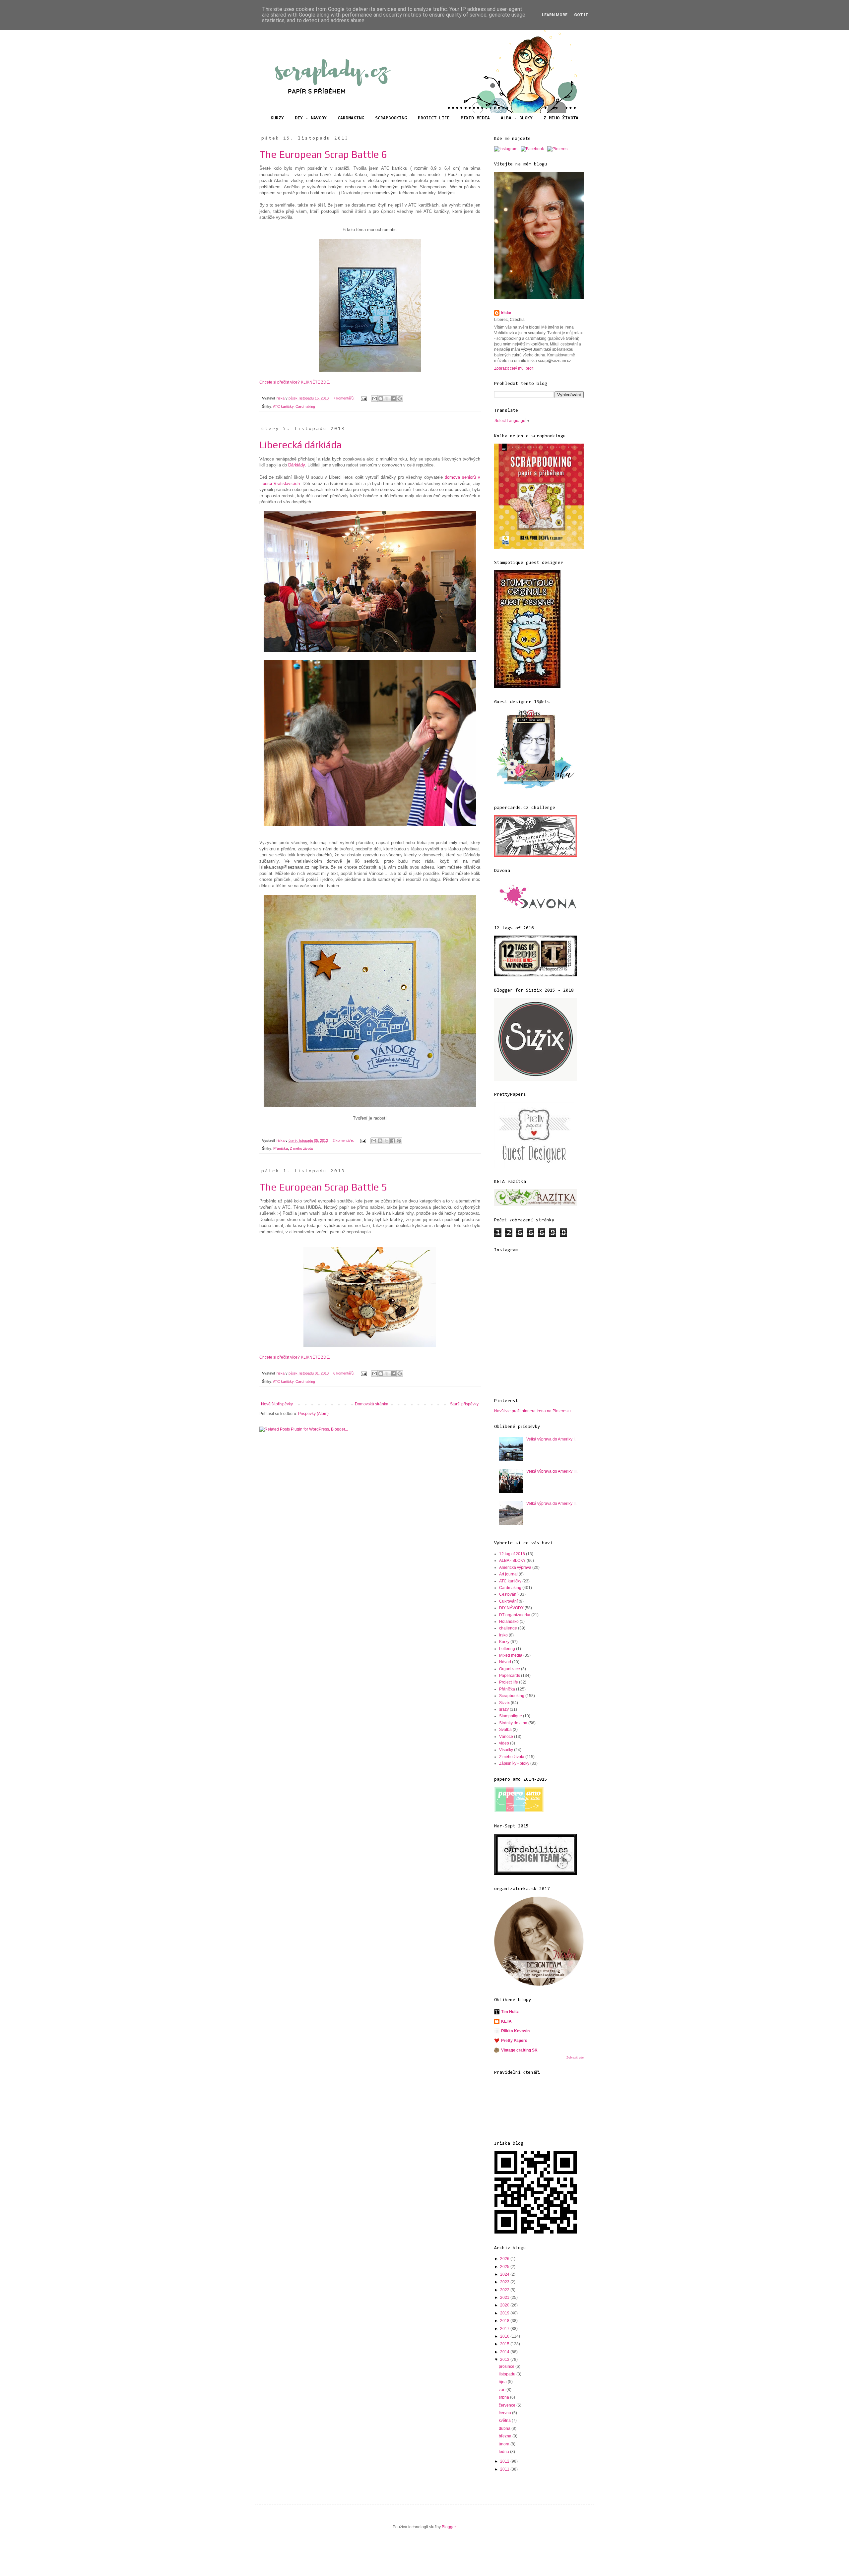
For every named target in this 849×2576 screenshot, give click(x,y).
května (505, 2421)
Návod (505, 1662)
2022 (505, 2290)
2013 (505, 2360)
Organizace (510, 1669)
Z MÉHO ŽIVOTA (561, 118)
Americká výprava (515, 1567)
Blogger (449, 2527)
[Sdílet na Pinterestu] (400, 399)
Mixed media (511, 1655)
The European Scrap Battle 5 (323, 1187)
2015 (505, 2344)
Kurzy (504, 1642)
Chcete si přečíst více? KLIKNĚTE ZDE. (295, 382)
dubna (505, 2428)
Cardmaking (305, 406)
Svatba (505, 1730)
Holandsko (509, 1622)
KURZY (277, 118)
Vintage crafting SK (519, 2050)
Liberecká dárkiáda (300, 445)
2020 (505, 2305)
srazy (504, 1709)
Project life (509, 1682)
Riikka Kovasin (515, 2031)
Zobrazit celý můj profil (514, 368)
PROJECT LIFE (434, 118)
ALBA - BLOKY (517, 118)
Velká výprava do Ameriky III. (552, 1471)
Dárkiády (296, 465)
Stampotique (511, 1716)
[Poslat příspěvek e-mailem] (363, 398)
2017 (505, 2329)
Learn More (555, 15)
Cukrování (508, 1601)
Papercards (510, 1676)
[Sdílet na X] (387, 399)
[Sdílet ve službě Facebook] (393, 399)
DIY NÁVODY (511, 1608)
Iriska (506, 313)
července (508, 2405)
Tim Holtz (510, 2012)
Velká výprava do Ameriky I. (551, 1439)
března (506, 2436)
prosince (507, 2366)
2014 (505, 2352)
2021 (505, 2298)
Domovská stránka (372, 1404)
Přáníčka (281, 1148)
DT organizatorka (515, 1615)
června (505, 2413)
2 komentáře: (344, 1140)
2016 (505, 2336)
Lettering (507, 1649)
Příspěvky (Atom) (313, 1414)
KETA (506, 2021)
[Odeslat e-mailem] (374, 399)
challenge (508, 1628)
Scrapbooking (512, 1696)
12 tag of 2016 (512, 1554)
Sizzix (504, 1703)
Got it (581, 15)
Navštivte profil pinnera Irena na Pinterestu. (533, 1411)
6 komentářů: (344, 1373)
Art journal (508, 1574)
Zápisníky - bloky (514, 1763)
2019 (505, 2313)
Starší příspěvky (464, 1404)
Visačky (506, 1750)
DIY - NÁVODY (311, 118)
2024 (505, 2274)
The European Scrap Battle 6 (323, 154)
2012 (505, 2461)
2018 (505, 2321)
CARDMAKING (351, 118)
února (505, 2444)
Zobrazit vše (575, 2057)
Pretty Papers (514, 2041)
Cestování (508, 1594)
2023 (505, 2282)
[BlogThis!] (381, 399)
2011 (505, 2469)
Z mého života (301, 1148)
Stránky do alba (513, 1723)
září (503, 2390)
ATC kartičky (283, 406)
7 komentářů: (344, 398)
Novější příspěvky (277, 1404)
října (503, 2382)
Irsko (503, 1635)
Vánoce (506, 1737)
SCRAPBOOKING (391, 118)
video (504, 1743)
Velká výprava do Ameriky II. (551, 1503)
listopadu (508, 2374)
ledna (504, 2452)
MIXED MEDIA (475, 118)
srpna (504, 2397)
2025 (505, 2267)
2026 (505, 2259)
